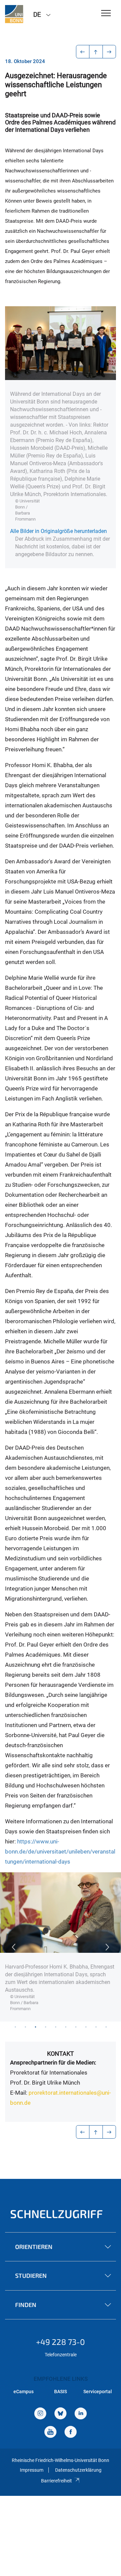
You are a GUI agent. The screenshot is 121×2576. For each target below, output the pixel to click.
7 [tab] (76, 2027)
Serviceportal (98, 2392)
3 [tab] (35, 2027)
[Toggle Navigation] (106, 14)
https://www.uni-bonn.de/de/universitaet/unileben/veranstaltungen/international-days (60, 1851)
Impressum (32, 2470)
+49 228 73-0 (61, 2342)
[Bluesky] (61, 2414)
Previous (13, 1947)
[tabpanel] (61, 1947)
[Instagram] (40, 2414)
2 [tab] (25, 2027)
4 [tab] (45, 2027)
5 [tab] (55, 2027)
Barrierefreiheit (56, 2481)
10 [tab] (106, 2027)
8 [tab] (86, 2027)
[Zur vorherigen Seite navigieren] (83, 52)
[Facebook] (71, 2433)
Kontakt (61, 2054)
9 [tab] (96, 2027)
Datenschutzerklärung (78, 2470)
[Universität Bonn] (14, 14)
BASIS (61, 2392)
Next (108, 1947)
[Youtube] (50, 2433)
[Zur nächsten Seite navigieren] (109, 52)
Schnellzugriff (56, 2214)
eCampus (24, 2392)
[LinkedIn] (81, 2414)
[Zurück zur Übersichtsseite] (96, 52)
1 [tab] (15, 2027)
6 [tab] (66, 2027)
